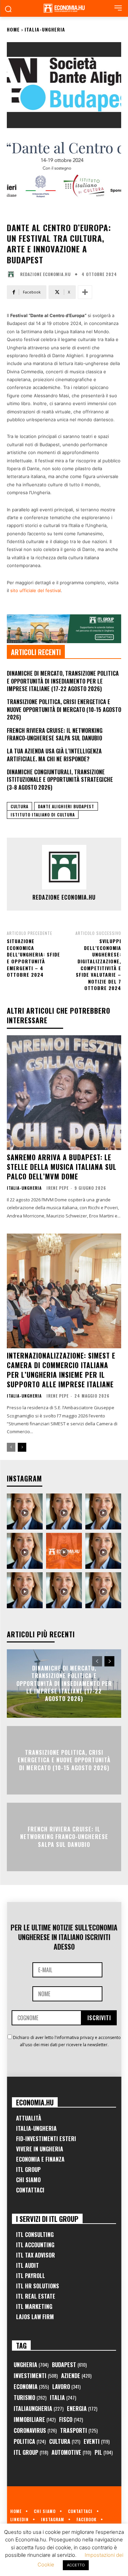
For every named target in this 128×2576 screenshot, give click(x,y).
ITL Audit (27, 2265)
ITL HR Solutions (38, 2286)
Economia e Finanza (40, 2159)
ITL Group (28, 2169)
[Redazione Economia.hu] (13, 274)
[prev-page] (11, 1447)
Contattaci (30, 2190)
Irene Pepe (58, 1188)
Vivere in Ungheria (40, 2149)
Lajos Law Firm (35, 2317)
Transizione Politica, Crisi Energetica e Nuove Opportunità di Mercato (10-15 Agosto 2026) (64, 709)
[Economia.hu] (64, 8)
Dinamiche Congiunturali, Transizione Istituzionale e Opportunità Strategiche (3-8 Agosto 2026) (60, 780)
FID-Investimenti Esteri (46, 2139)
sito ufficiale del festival (35, 590)
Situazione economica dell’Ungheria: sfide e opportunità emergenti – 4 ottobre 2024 (33, 958)
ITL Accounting (35, 2245)
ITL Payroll (31, 2276)
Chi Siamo (28, 2180)
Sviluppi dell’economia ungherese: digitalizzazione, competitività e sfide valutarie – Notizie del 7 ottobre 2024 (98, 964)
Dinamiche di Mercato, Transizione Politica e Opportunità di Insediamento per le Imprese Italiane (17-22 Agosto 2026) (63, 681)
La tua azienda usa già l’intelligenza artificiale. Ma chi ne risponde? (54, 755)
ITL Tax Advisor (35, 2255)
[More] (85, 292)
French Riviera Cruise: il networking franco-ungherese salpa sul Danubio (55, 734)
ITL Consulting (35, 2235)
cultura (19, 806)
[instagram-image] (25, 1511)
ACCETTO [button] (76, 2565)
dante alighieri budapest (66, 806)
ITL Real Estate (36, 2296)
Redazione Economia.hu (45, 274)
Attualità (29, 2118)
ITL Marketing (34, 2306)
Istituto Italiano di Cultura (43, 815)
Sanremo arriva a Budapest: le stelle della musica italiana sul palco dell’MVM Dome (62, 1167)
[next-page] (22, 1447)
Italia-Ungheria (45, 29)
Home (13, 29)
